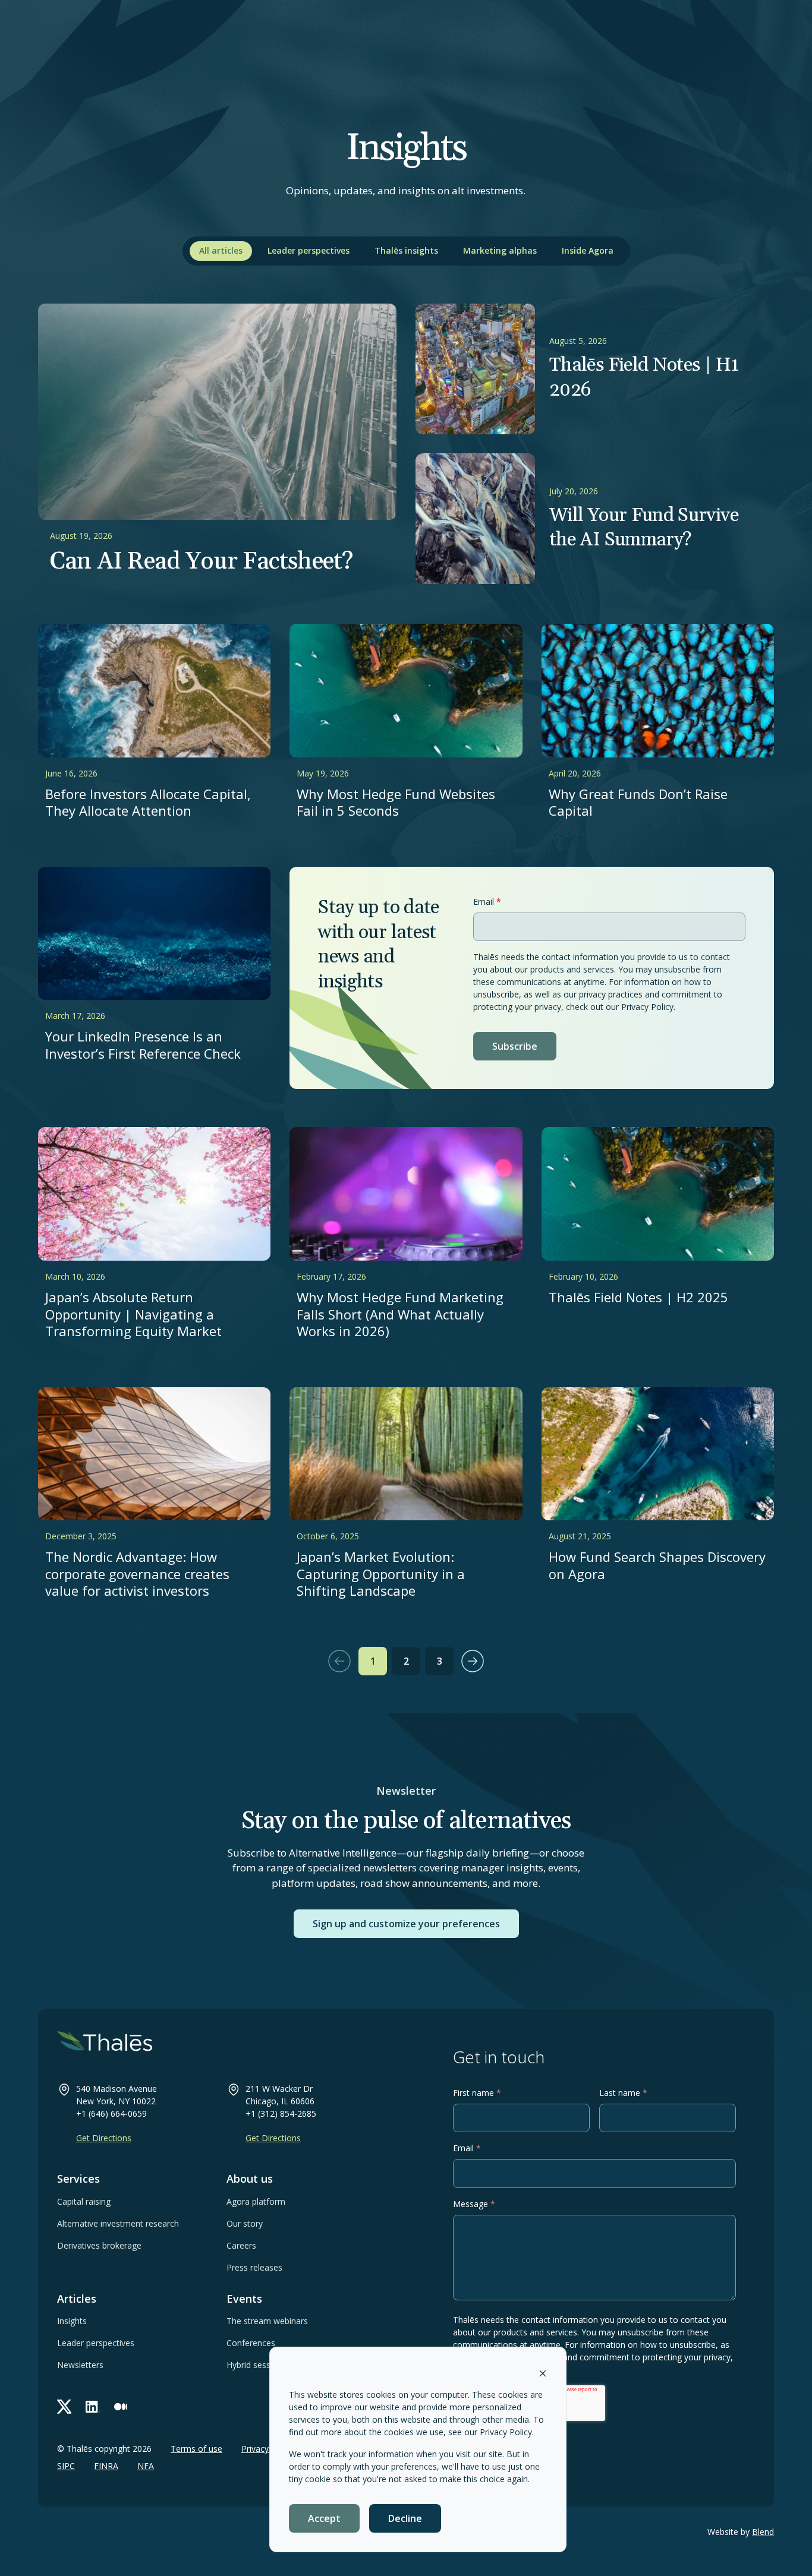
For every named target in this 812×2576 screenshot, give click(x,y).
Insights (72, 2321)
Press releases (254, 2267)
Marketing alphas (500, 250)
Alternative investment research (118, 2223)
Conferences (251, 2343)
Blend (763, 2532)
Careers (241, 2245)
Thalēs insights (406, 250)
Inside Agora (588, 250)
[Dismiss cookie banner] (543, 2373)
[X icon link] (64, 2407)
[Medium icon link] (121, 2407)
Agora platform (256, 2201)
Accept (324, 2518)
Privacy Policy (506, 2432)
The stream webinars (267, 2321)
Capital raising (84, 2201)
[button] (339, 1661)
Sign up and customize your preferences (406, 1924)
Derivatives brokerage (99, 2245)
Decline (405, 2518)
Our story (245, 2223)
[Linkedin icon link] (93, 2407)
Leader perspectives (309, 250)
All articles (221, 250)
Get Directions (104, 2138)
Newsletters (80, 2365)
